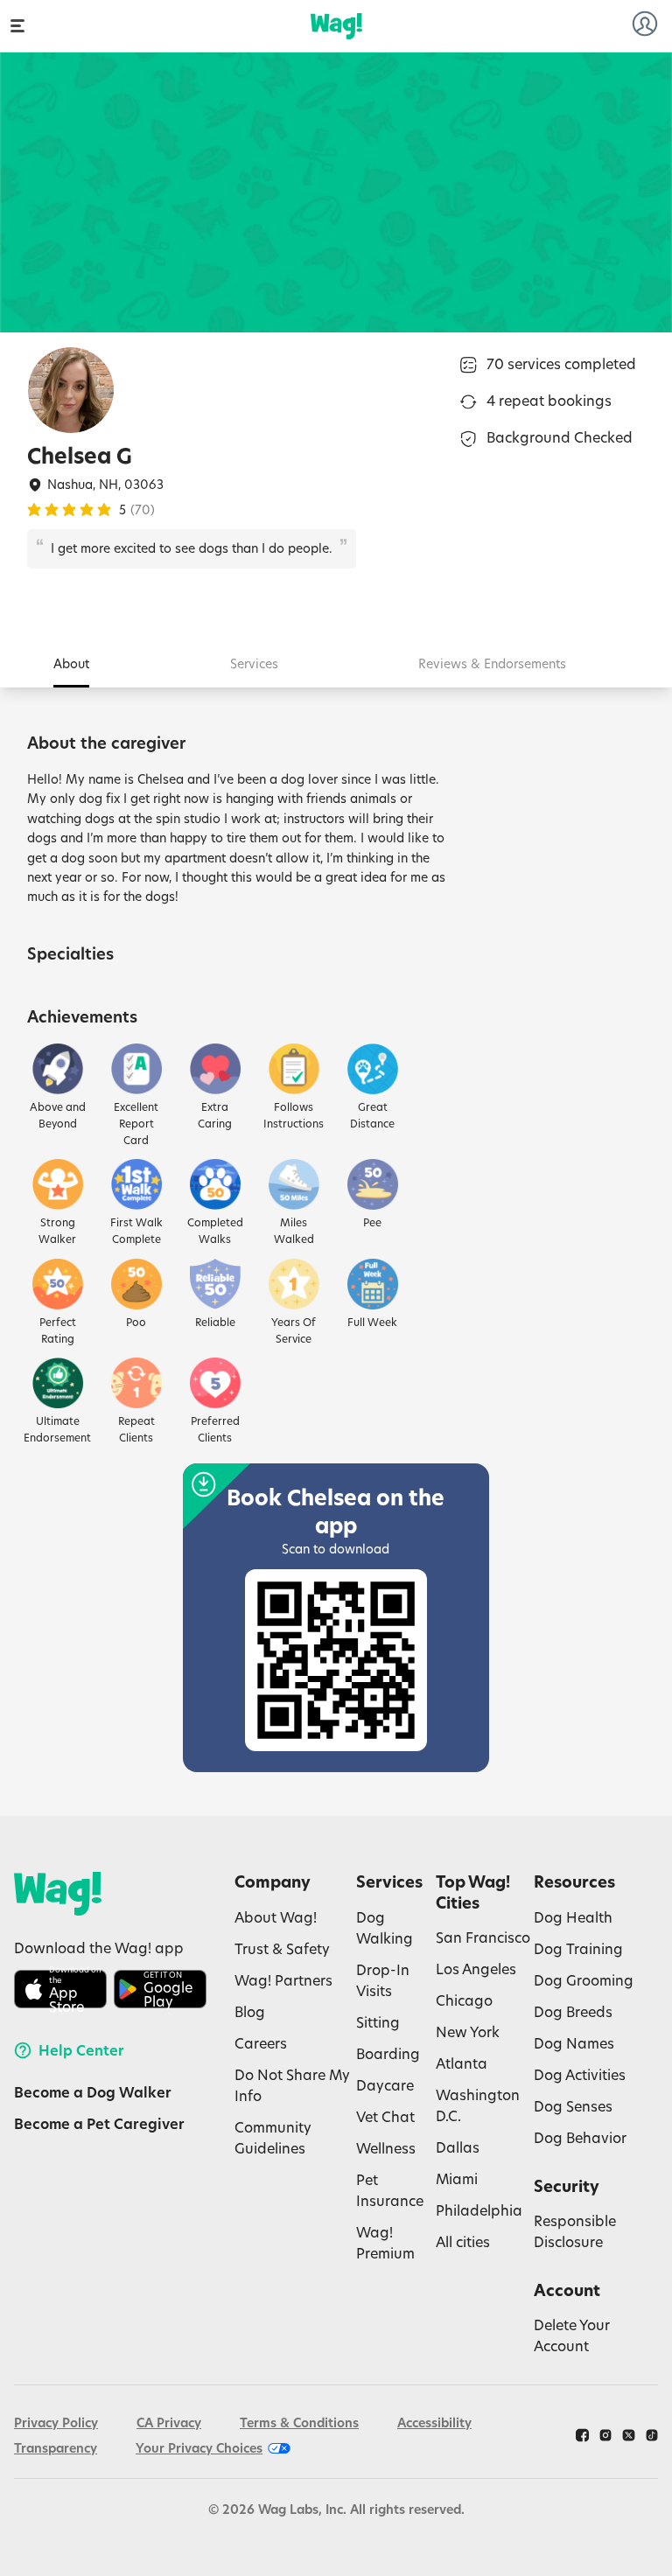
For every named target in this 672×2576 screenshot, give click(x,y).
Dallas (458, 2147)
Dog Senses (573, 2106)
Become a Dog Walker (93, 2092)
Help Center (81, 2050)
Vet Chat (385, 2116)
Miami (457, 2178)
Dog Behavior (580, 2137)
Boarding (388, 2053)
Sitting (378, 2022)
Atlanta (462, 2063)
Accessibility (434, 2422)
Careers (261, 2043)
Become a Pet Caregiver (99, 2124)
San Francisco (483, 1937)
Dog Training (578, 1948)
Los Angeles (476, 1969)
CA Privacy (169, 2422)
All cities (463, 2241)
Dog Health (573, 1917)
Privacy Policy (56, 2422)
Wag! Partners (283, 1980)
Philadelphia (479, 2210)
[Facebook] (582, 2435)
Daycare (385, 2085)
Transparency (56, 2448)
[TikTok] (652, 2435)
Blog (250, 2011)
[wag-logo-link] (336, 26)
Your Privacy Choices (199, 2448)
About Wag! (276, 1917)
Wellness (386, 2148)
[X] (628, 2435)
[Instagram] (605, 2435)
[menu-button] (17, 26)
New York (468, 2031)
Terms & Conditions (299, 2422)
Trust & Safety (282, 1948)
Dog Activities (580, 2074)
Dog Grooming (584, 1980)
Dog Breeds (573, 2011)
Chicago (464, 2000)
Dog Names (574, 2043)
